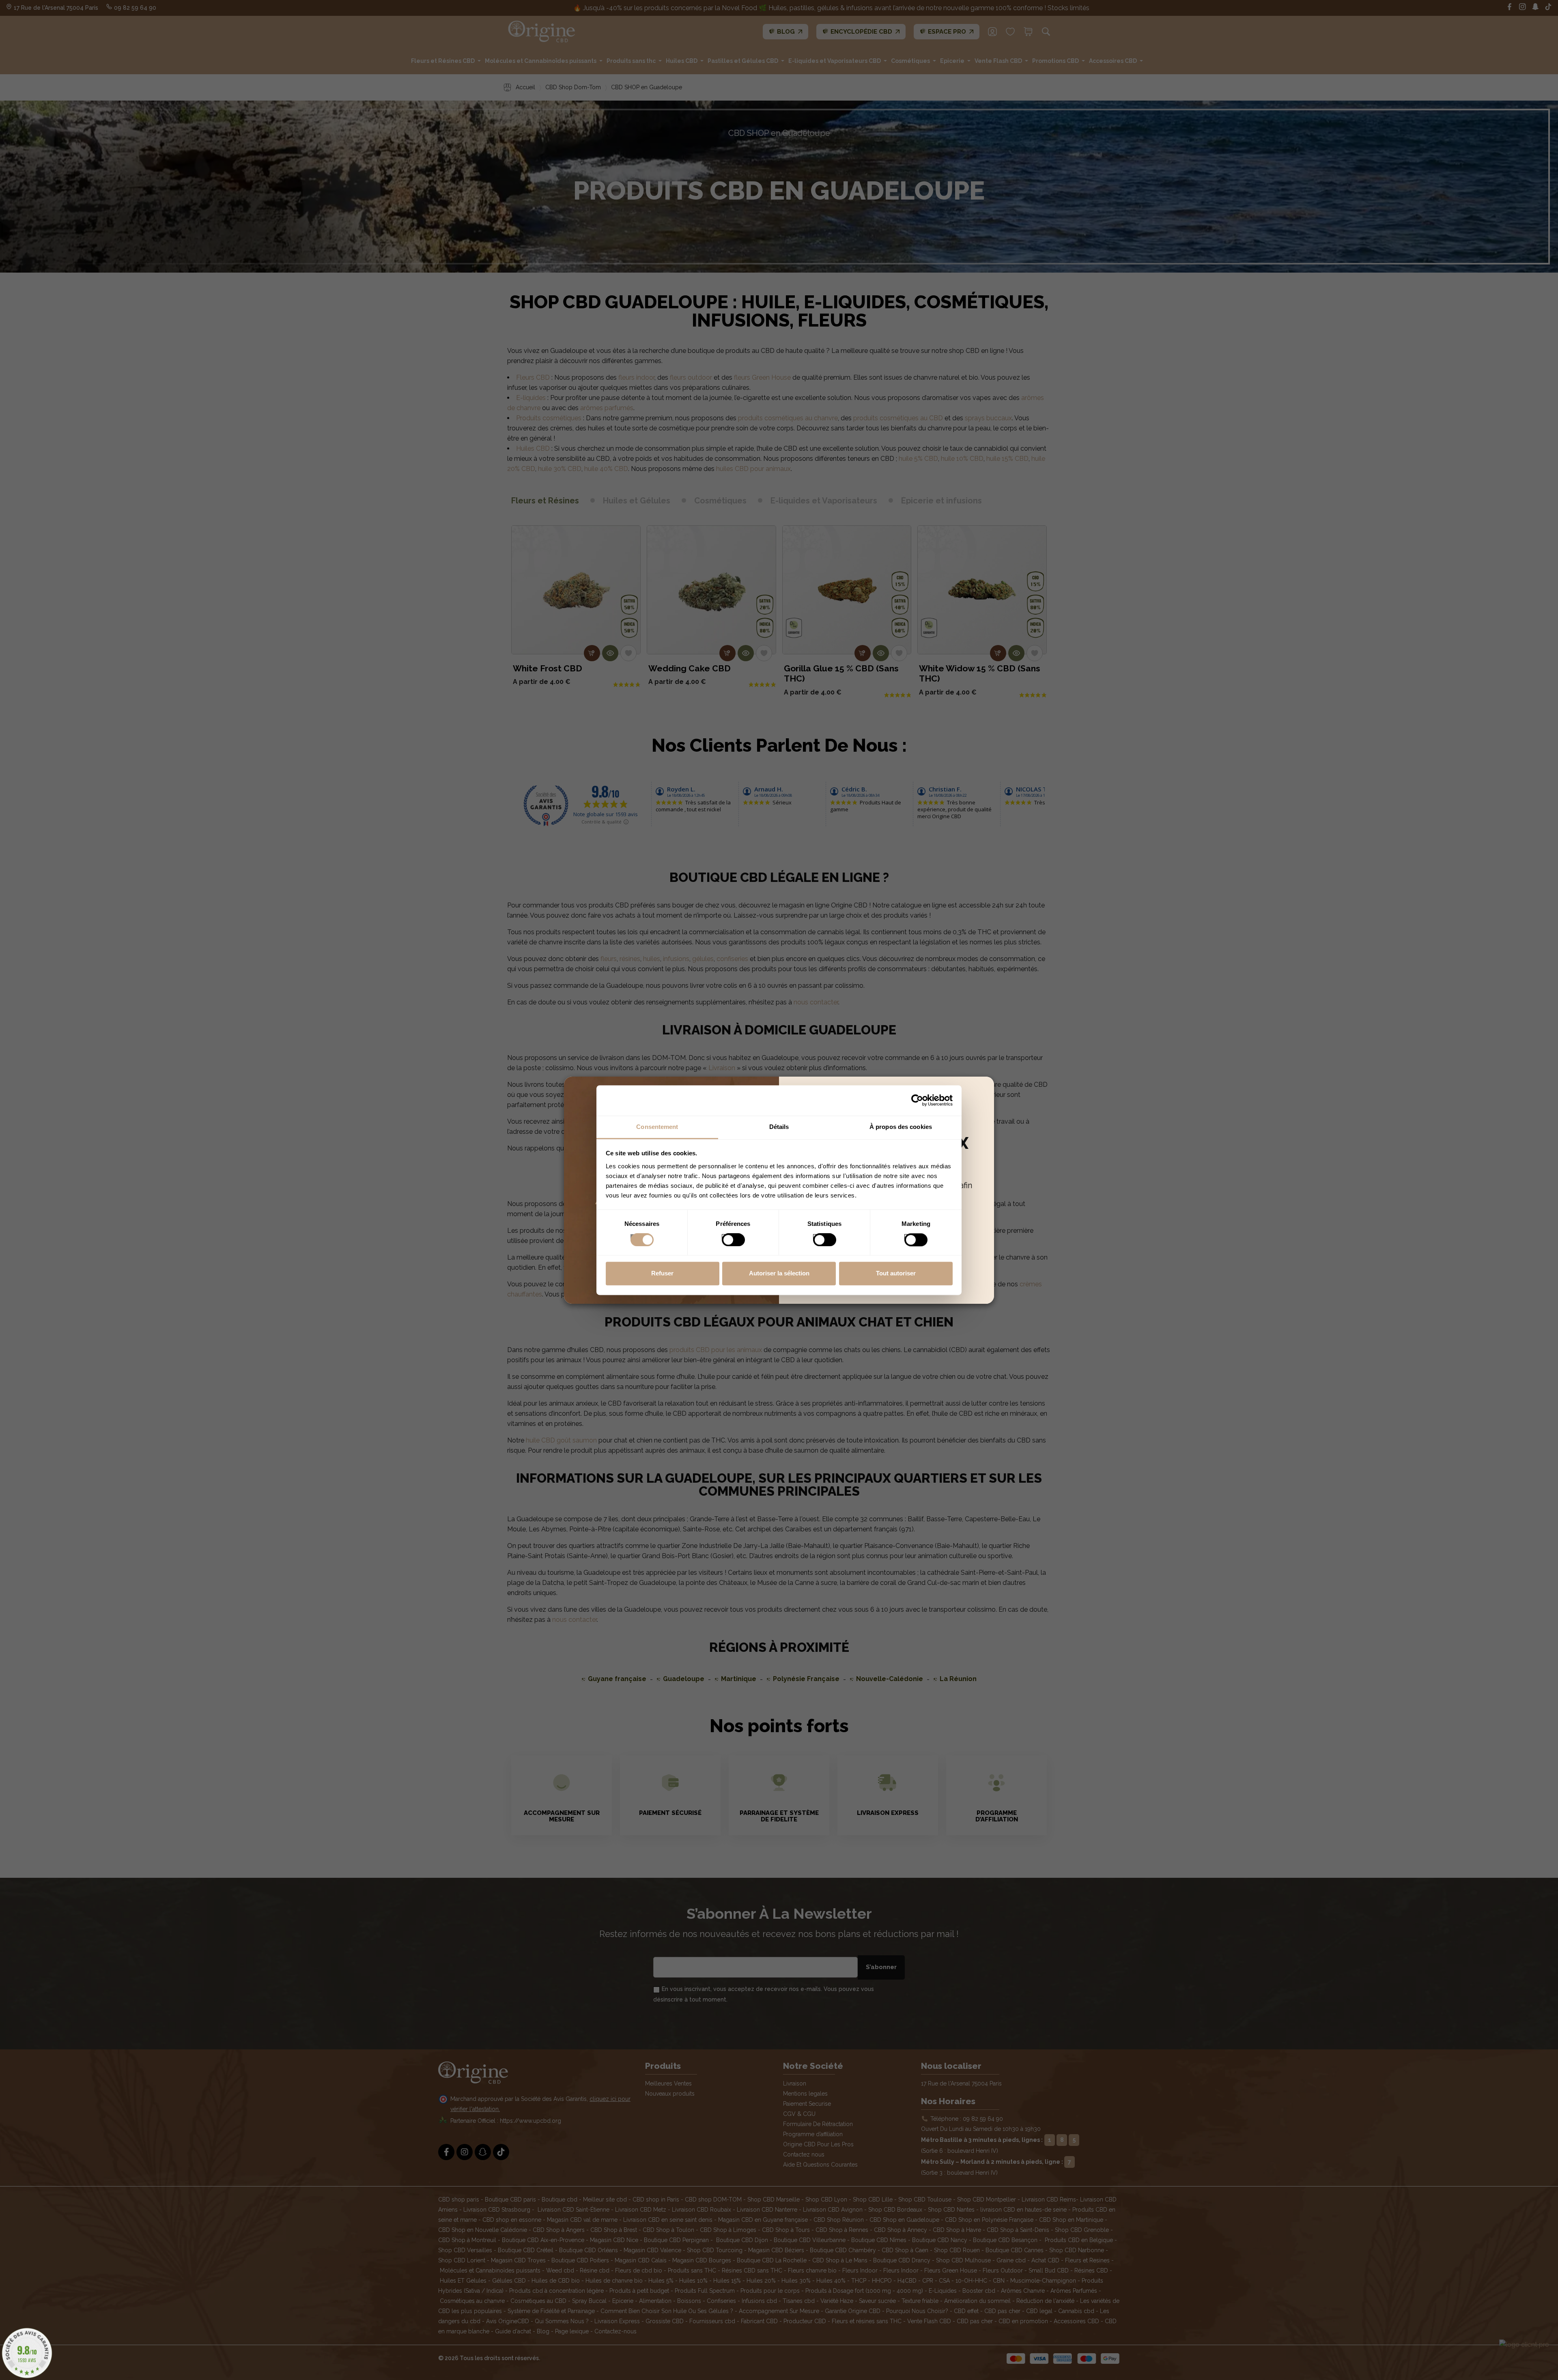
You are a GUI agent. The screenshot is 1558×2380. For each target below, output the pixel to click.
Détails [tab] (779, 1127)
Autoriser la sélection (779, 1274)
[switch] (725, 1237)
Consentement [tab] (657, 1127)
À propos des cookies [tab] (901, 1127)
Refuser (662, 1274)
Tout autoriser (896, 1274)
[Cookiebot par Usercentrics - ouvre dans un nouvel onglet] (917, 1100)
